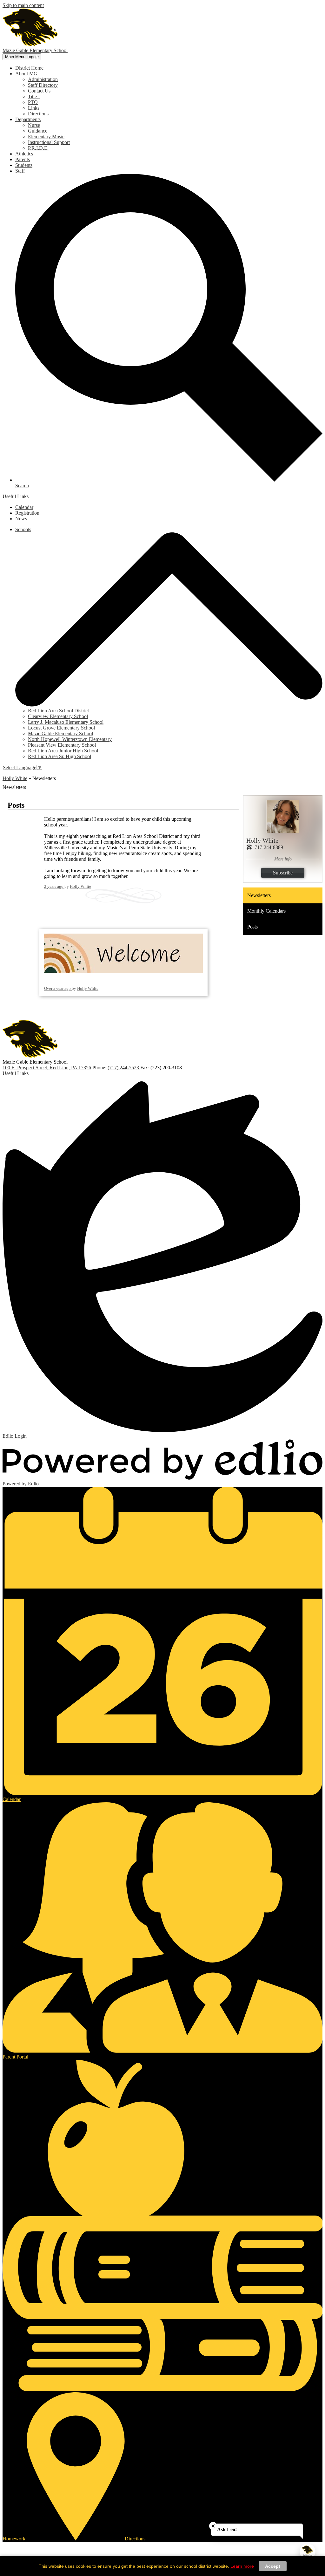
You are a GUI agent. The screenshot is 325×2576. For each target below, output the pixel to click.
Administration (43, 79)
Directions (38, 114)
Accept (273, 2566)
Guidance (38, 131)
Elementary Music (46, 137)
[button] (26, 74)
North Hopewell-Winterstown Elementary (70, 739)
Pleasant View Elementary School (62, 745)
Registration (27, 513)
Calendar (24, 507)
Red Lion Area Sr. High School (60, 756)
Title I (34, 96)
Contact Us (39, 91)
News (21, 519)
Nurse (34, 125)
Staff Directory (43, 85)
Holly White (15, 778)
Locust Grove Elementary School (61, 728)
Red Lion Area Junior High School (63, 751)
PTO (33, 102)
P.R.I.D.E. (38, 148)
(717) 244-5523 (124, 1068)
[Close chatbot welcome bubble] (213, 2526)
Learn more (242, 2566)
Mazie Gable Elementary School (60, 733)
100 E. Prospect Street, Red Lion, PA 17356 (47, 1068)
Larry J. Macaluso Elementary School (66, 722)
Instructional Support (49, 142)
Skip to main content (23, 5)
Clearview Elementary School (58, 716)
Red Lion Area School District (58, 711)
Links (34, 108)
